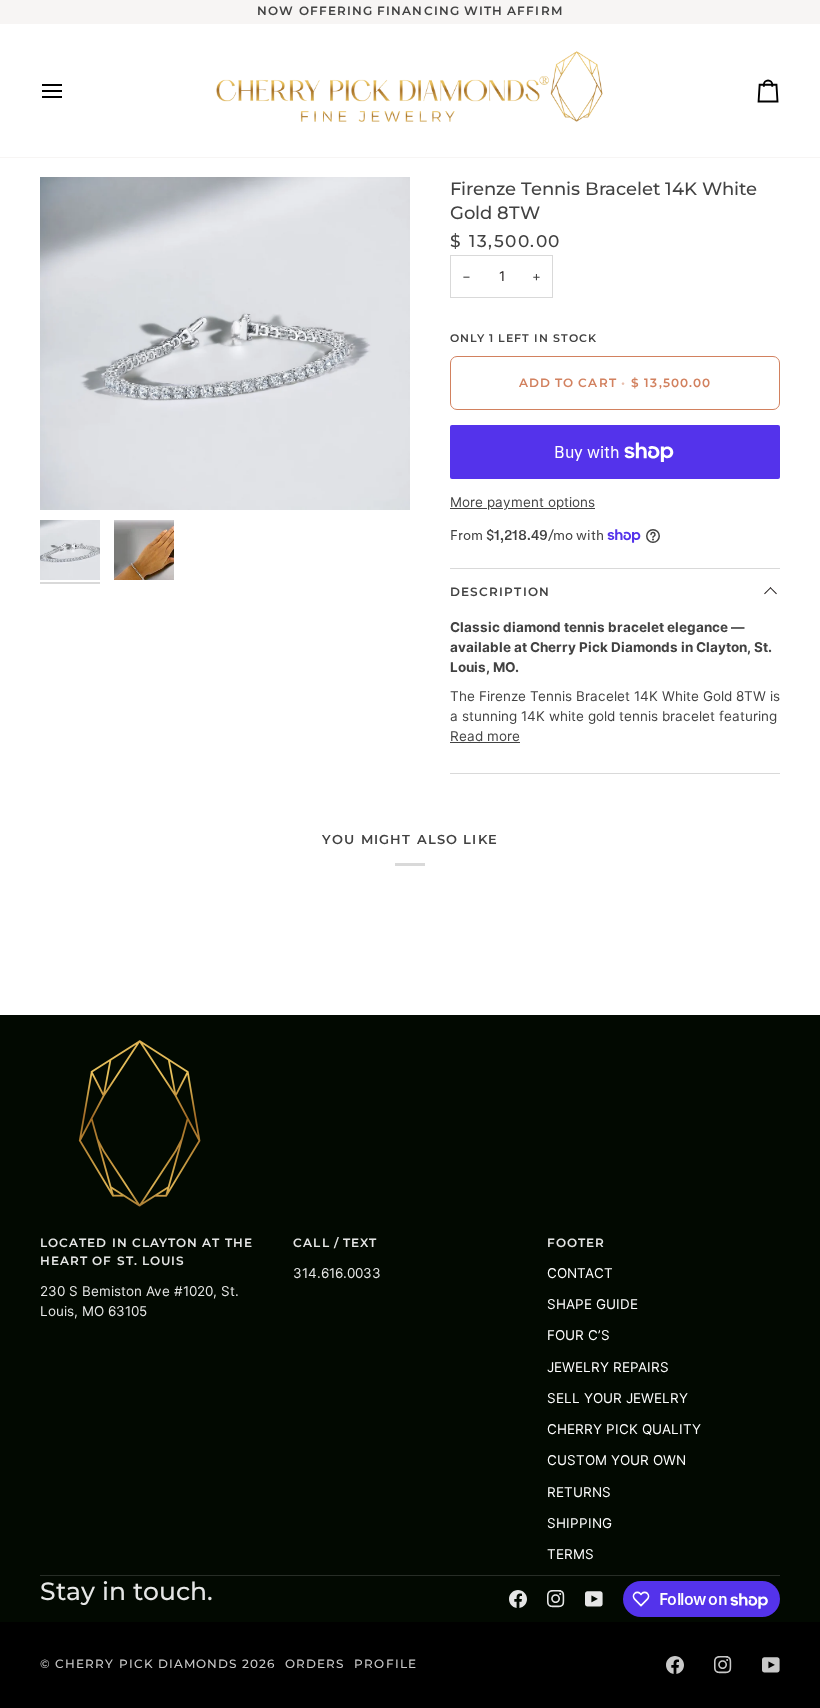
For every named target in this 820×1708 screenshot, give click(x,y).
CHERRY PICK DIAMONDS (148, 1664)
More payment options (522, 502)
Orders (314, 1664)
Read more (485, 736)
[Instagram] (556, 1599)
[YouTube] (594, 1599)
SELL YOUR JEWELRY (617, 1398)
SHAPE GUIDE (592, 1304)
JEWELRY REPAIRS (608, 1367)
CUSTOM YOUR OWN (616, 1460)
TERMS (570, 1554)
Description (500, 592)
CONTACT (580, 1273)
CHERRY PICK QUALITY (624, 1429)
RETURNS (579, 1492)
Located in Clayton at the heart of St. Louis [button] (146, 1252)
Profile (385, 1664)
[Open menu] (70, 90)
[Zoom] (77, 472)
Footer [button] (576, 1243)
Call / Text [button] (335, 1243)
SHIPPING (579, 1523)
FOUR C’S (578, 1335)
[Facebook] (518, 1599)
